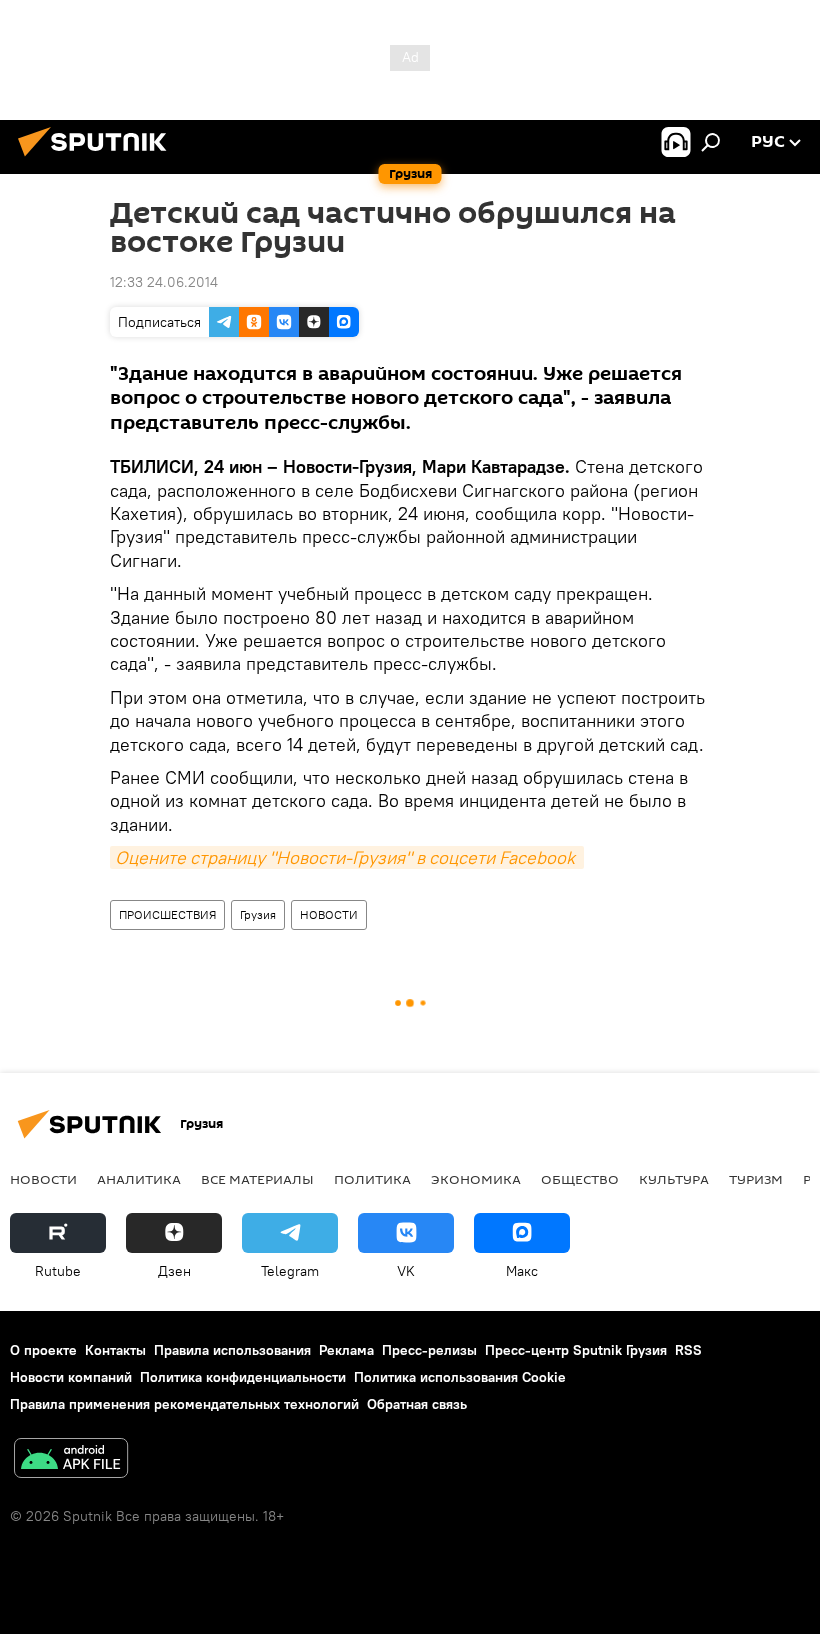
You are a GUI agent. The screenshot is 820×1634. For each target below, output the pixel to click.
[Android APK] (71, 1460)
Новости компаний (71, 1377)
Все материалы (257, 1179)
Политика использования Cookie (460, 1377)
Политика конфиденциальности (243, 1377)
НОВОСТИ (329, 914)
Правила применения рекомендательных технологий (184, 1404)
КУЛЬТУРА (674, 1179)
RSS (688, 1350)
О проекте (43, 1350)
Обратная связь (417, 1404)
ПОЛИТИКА (372, 1179)
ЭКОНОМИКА (476, 1179)
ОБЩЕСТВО (580, 1179)
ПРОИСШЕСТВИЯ (167, 914)
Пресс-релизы (429, 1350)
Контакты (115, 1350)
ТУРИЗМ (756, 1179)
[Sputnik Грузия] (98, 159)
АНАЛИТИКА (139, 1179)
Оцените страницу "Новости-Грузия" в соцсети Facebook (347, 857)
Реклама (346, 1350)
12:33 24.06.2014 (164, 282)
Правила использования (232, 1350)
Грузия (258, 914)
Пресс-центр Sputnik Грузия (576, 1350)
